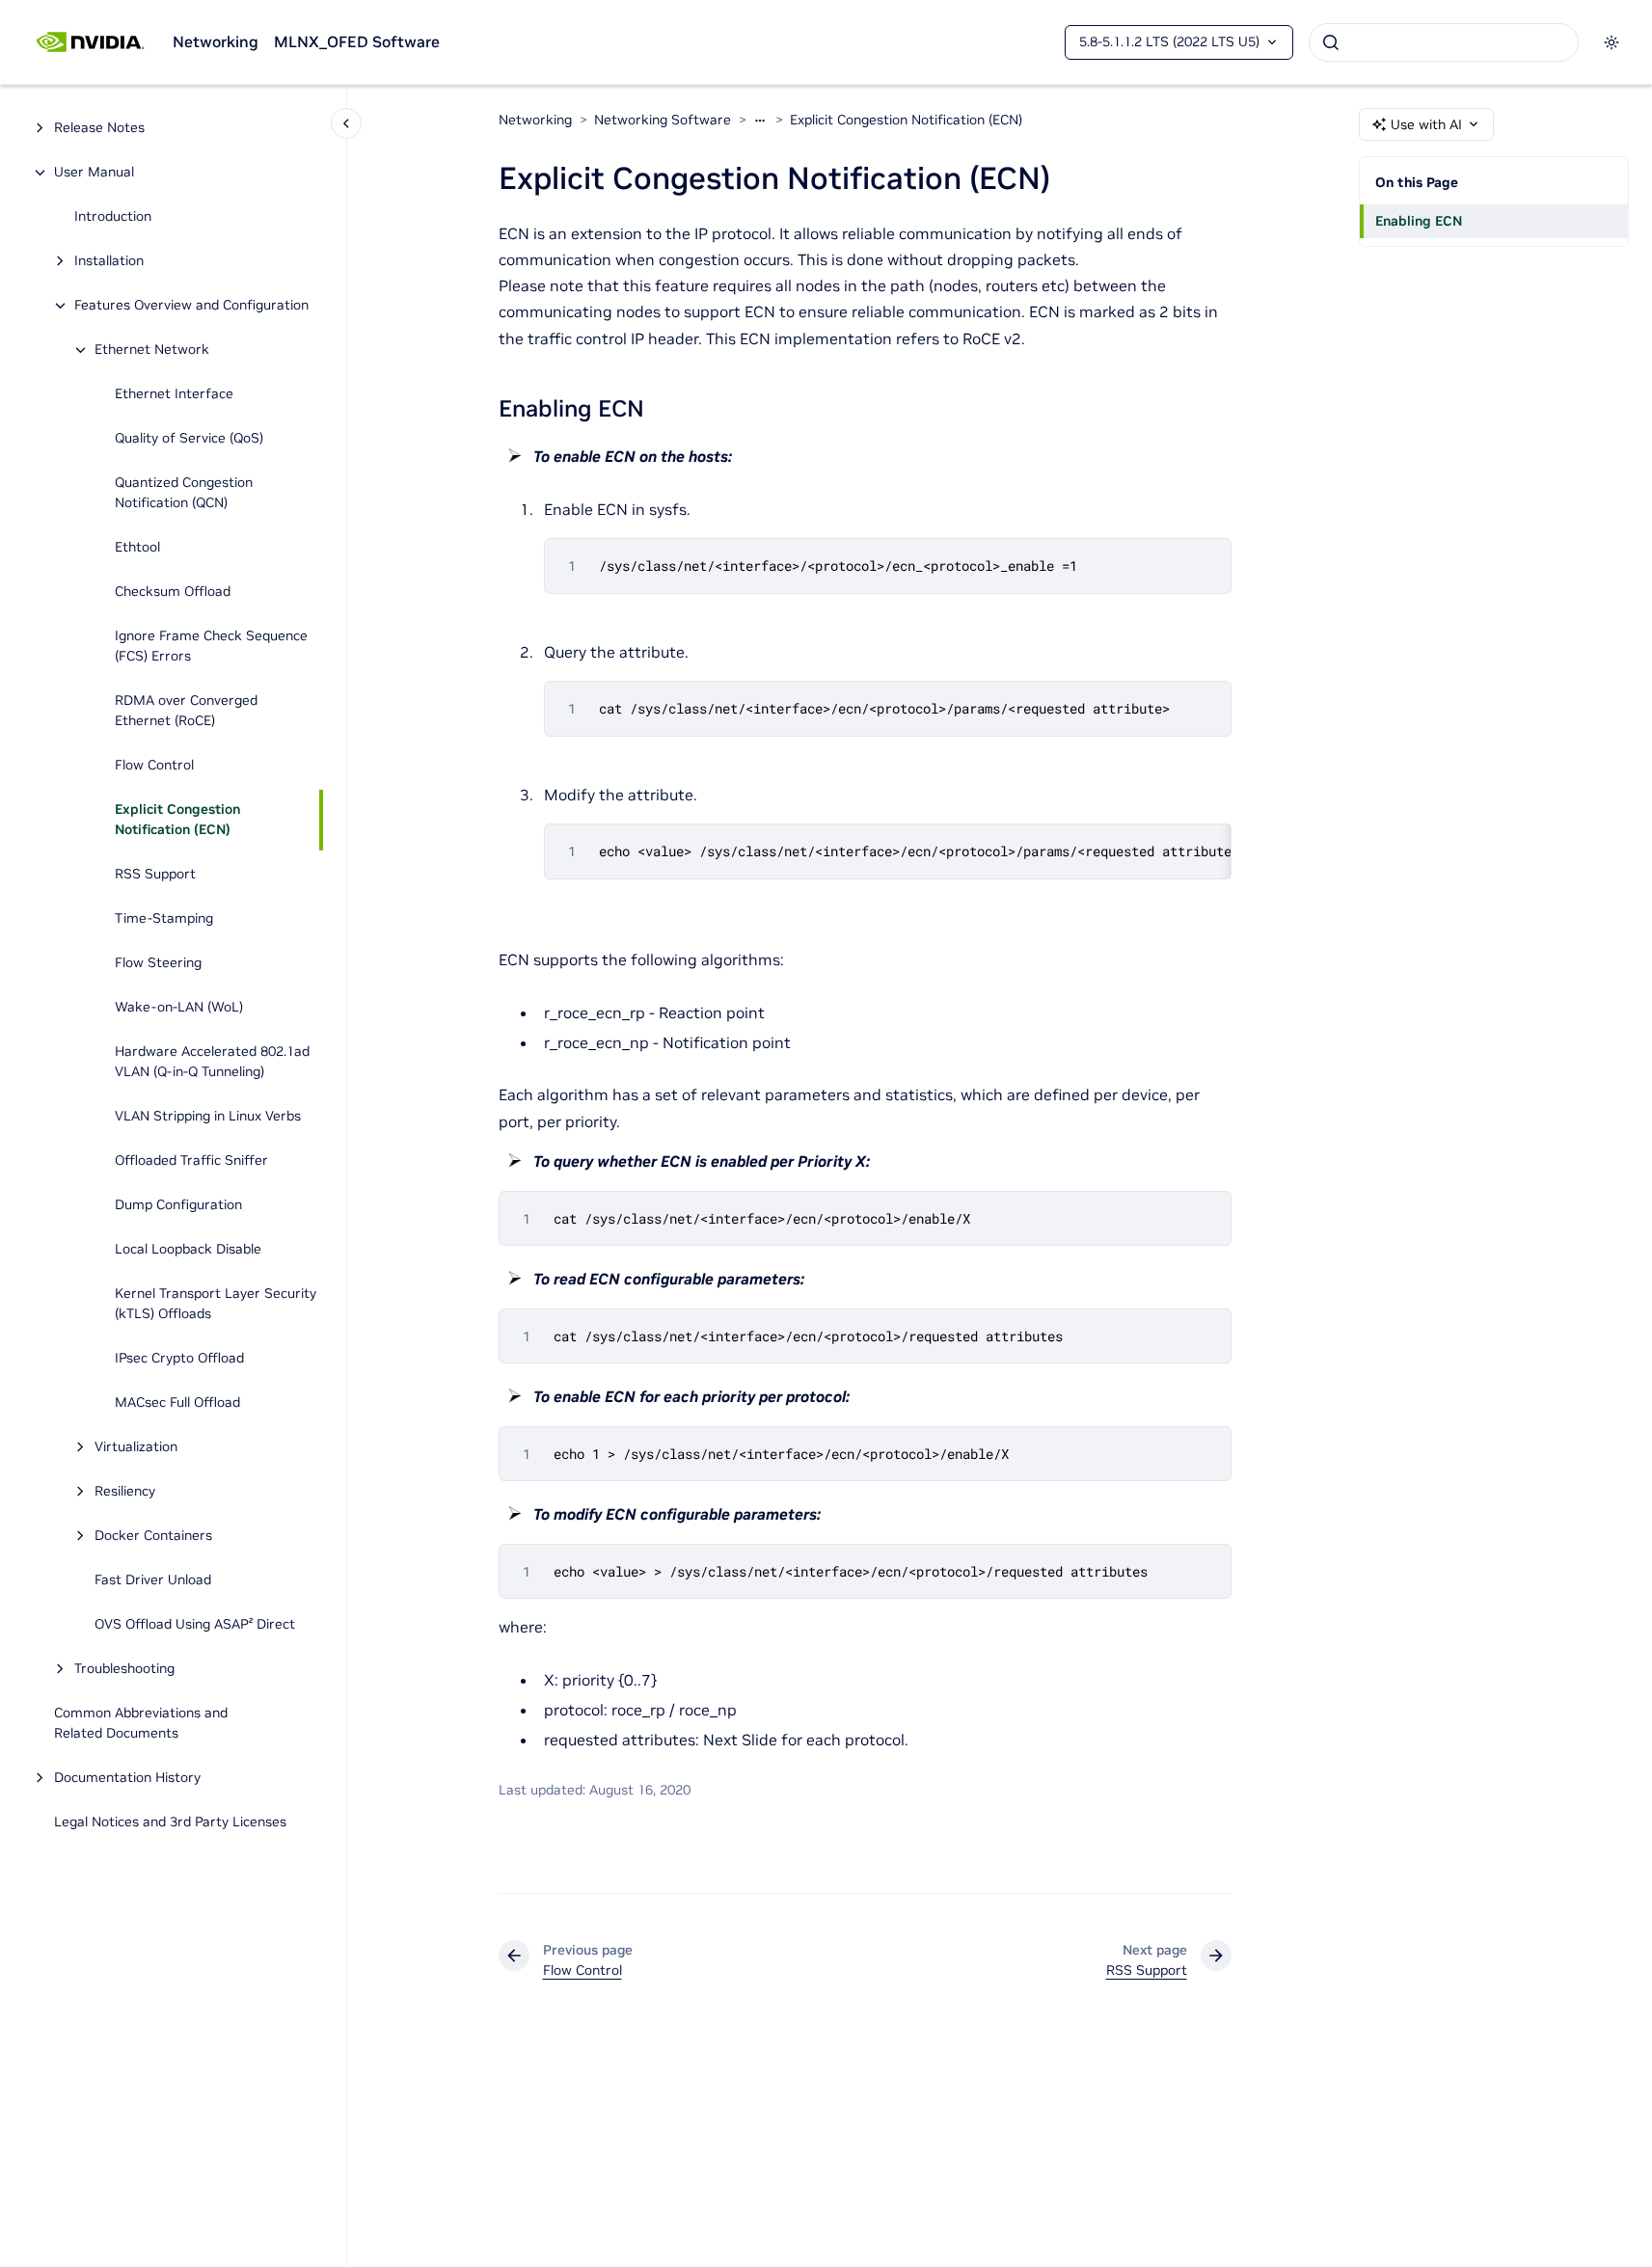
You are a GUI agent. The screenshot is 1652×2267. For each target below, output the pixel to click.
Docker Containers (153, 1536)
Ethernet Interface (174, 394)
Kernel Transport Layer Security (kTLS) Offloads (216, 1304)
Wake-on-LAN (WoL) (179, 1008)
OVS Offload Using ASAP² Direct (195, 1625)
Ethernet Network (152, 350)
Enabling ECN (1419, 221)
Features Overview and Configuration (191, 306)
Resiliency (125, 1492)
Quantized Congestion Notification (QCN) (184, 493)
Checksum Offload (173, 592)
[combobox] (1444, 42)
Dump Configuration (178, 1205)
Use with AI (1426, 124)
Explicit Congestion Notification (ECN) (177, 820)
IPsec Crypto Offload (179, 1359)
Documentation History (127, 1778)
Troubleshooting (124, 1669)
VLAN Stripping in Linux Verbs (208, 1117)
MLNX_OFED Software (357, 41)
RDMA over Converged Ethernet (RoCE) (186, 711)
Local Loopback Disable (188, 1250)
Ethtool (137, 548)
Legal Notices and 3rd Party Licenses (170, 1822)
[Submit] (1331, 42)
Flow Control (154, 766)
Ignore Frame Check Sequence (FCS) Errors (211, 647)
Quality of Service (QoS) (189, 439)
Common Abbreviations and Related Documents (141, 1724)
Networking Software (663, 120)
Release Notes (99, 128)
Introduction (113, 217)
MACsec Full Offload (177, 1403)
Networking (216, 41)
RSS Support (155, 875)
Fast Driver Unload (153, 1580)
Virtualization (136, 1447)
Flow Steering (158, 963)
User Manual (94, 173)
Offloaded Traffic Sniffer (191, 1161)
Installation (109, 261)
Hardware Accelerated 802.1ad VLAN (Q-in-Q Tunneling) (212, 1062)
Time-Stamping (164, 919)
